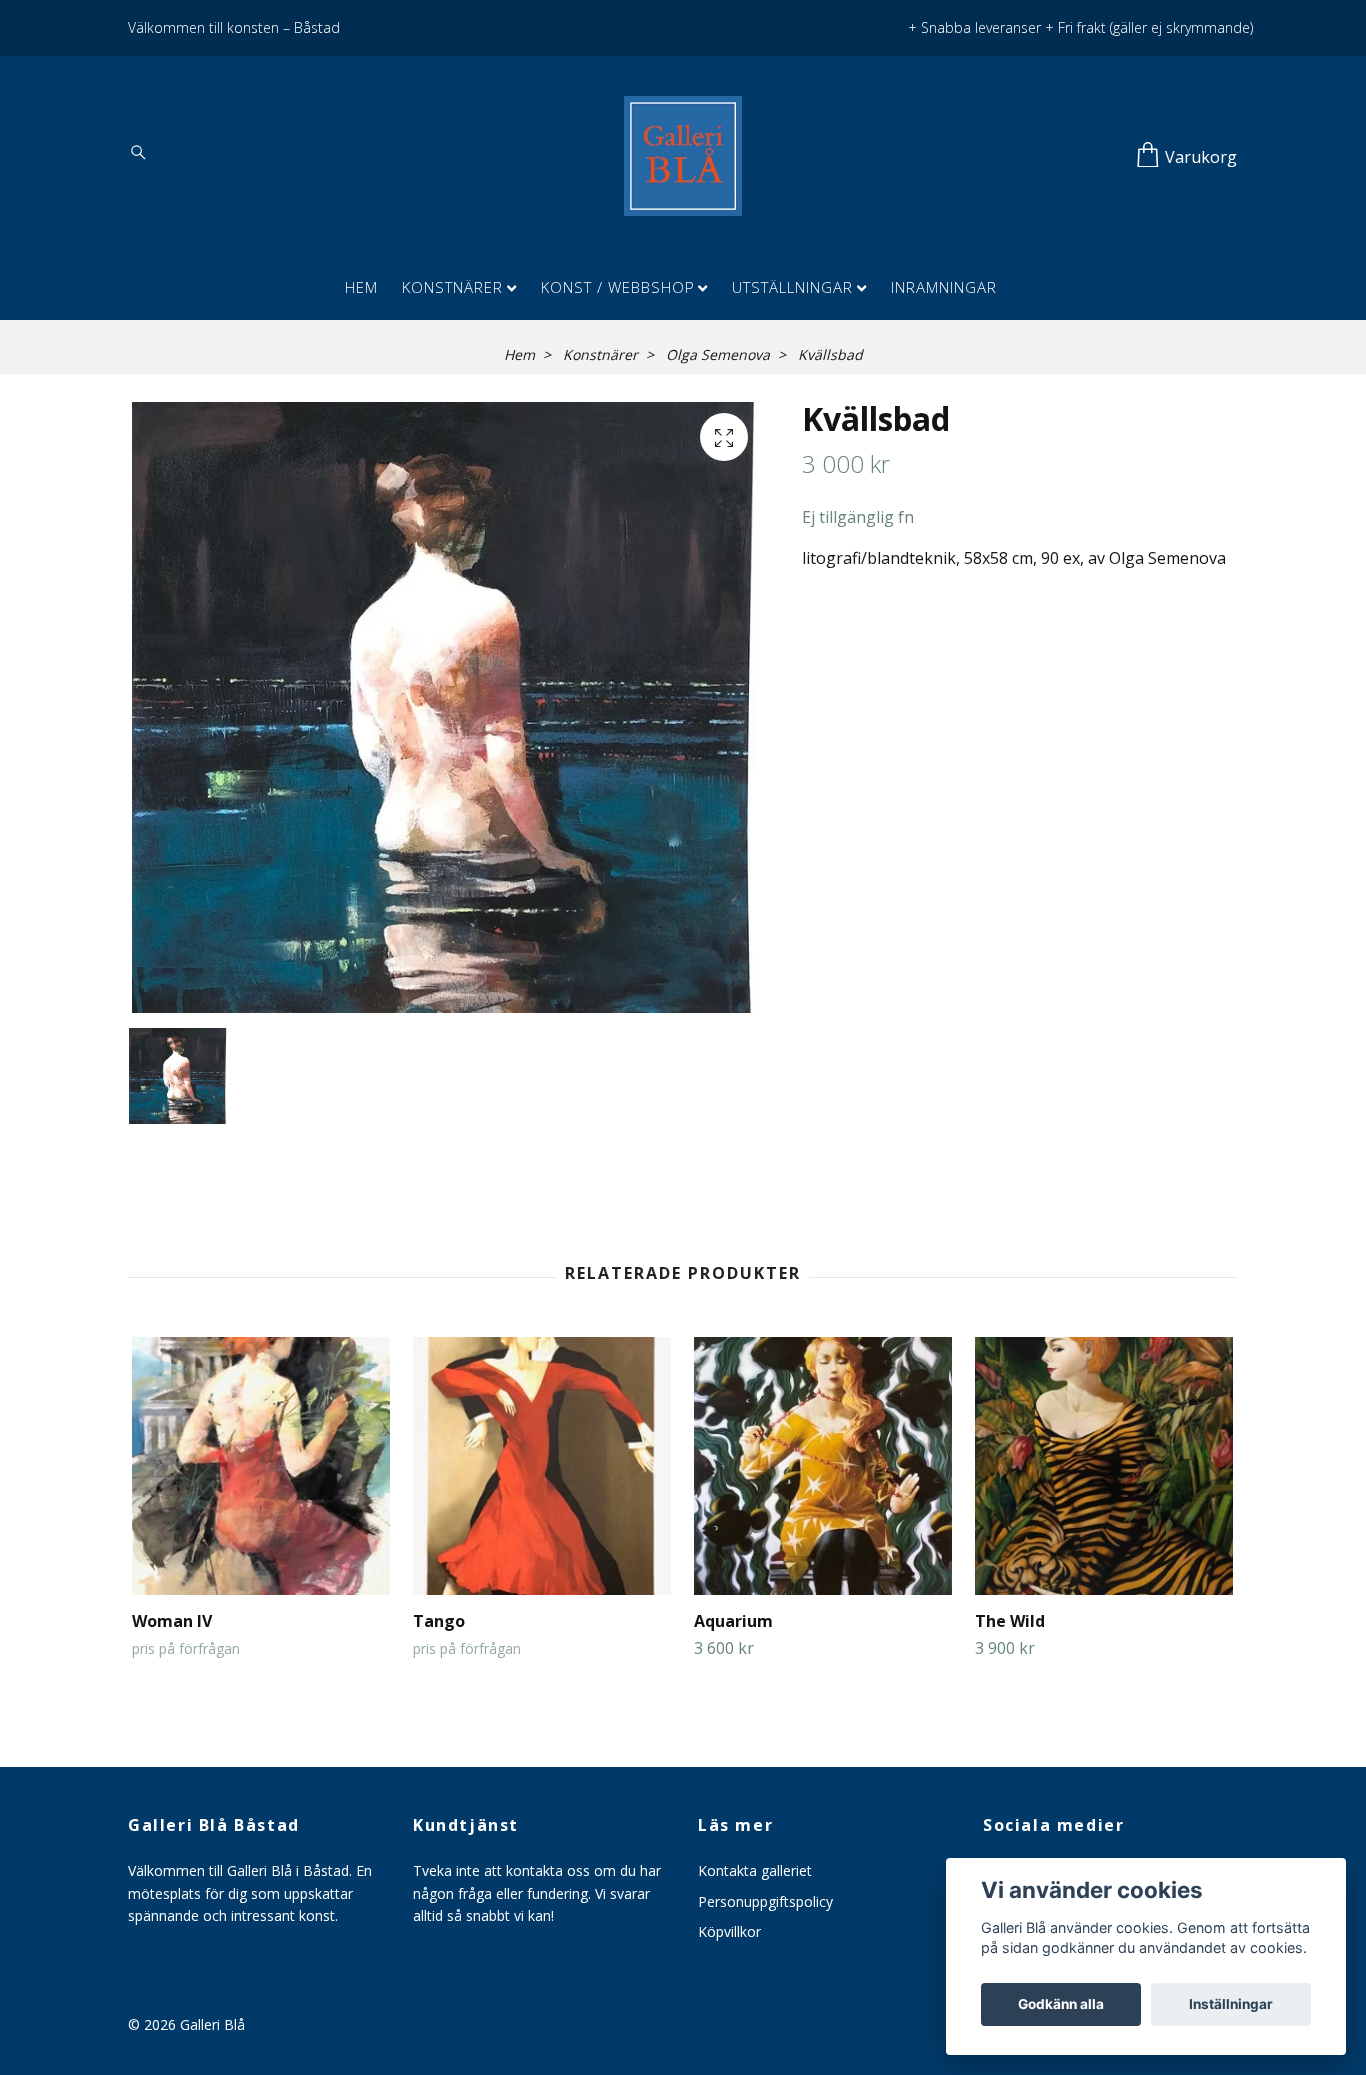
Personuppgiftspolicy (765, 1901)
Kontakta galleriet (755, 1870)
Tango (439, 1621)
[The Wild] (1104, 1466)
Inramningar (944, 287)
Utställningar (792, 287)
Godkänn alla (1061, 2004)
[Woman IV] (261, 1466)
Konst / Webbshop (618, 287)
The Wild (1010, 1621)
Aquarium (733, 1621)
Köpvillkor (729, 1931)
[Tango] (542, 1466)
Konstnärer (452, 287)
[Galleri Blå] (683, 156)
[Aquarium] (823, 1466)
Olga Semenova (718, 354)
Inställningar (1231, 2004)
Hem (361, 287)
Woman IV (172, 1621)
